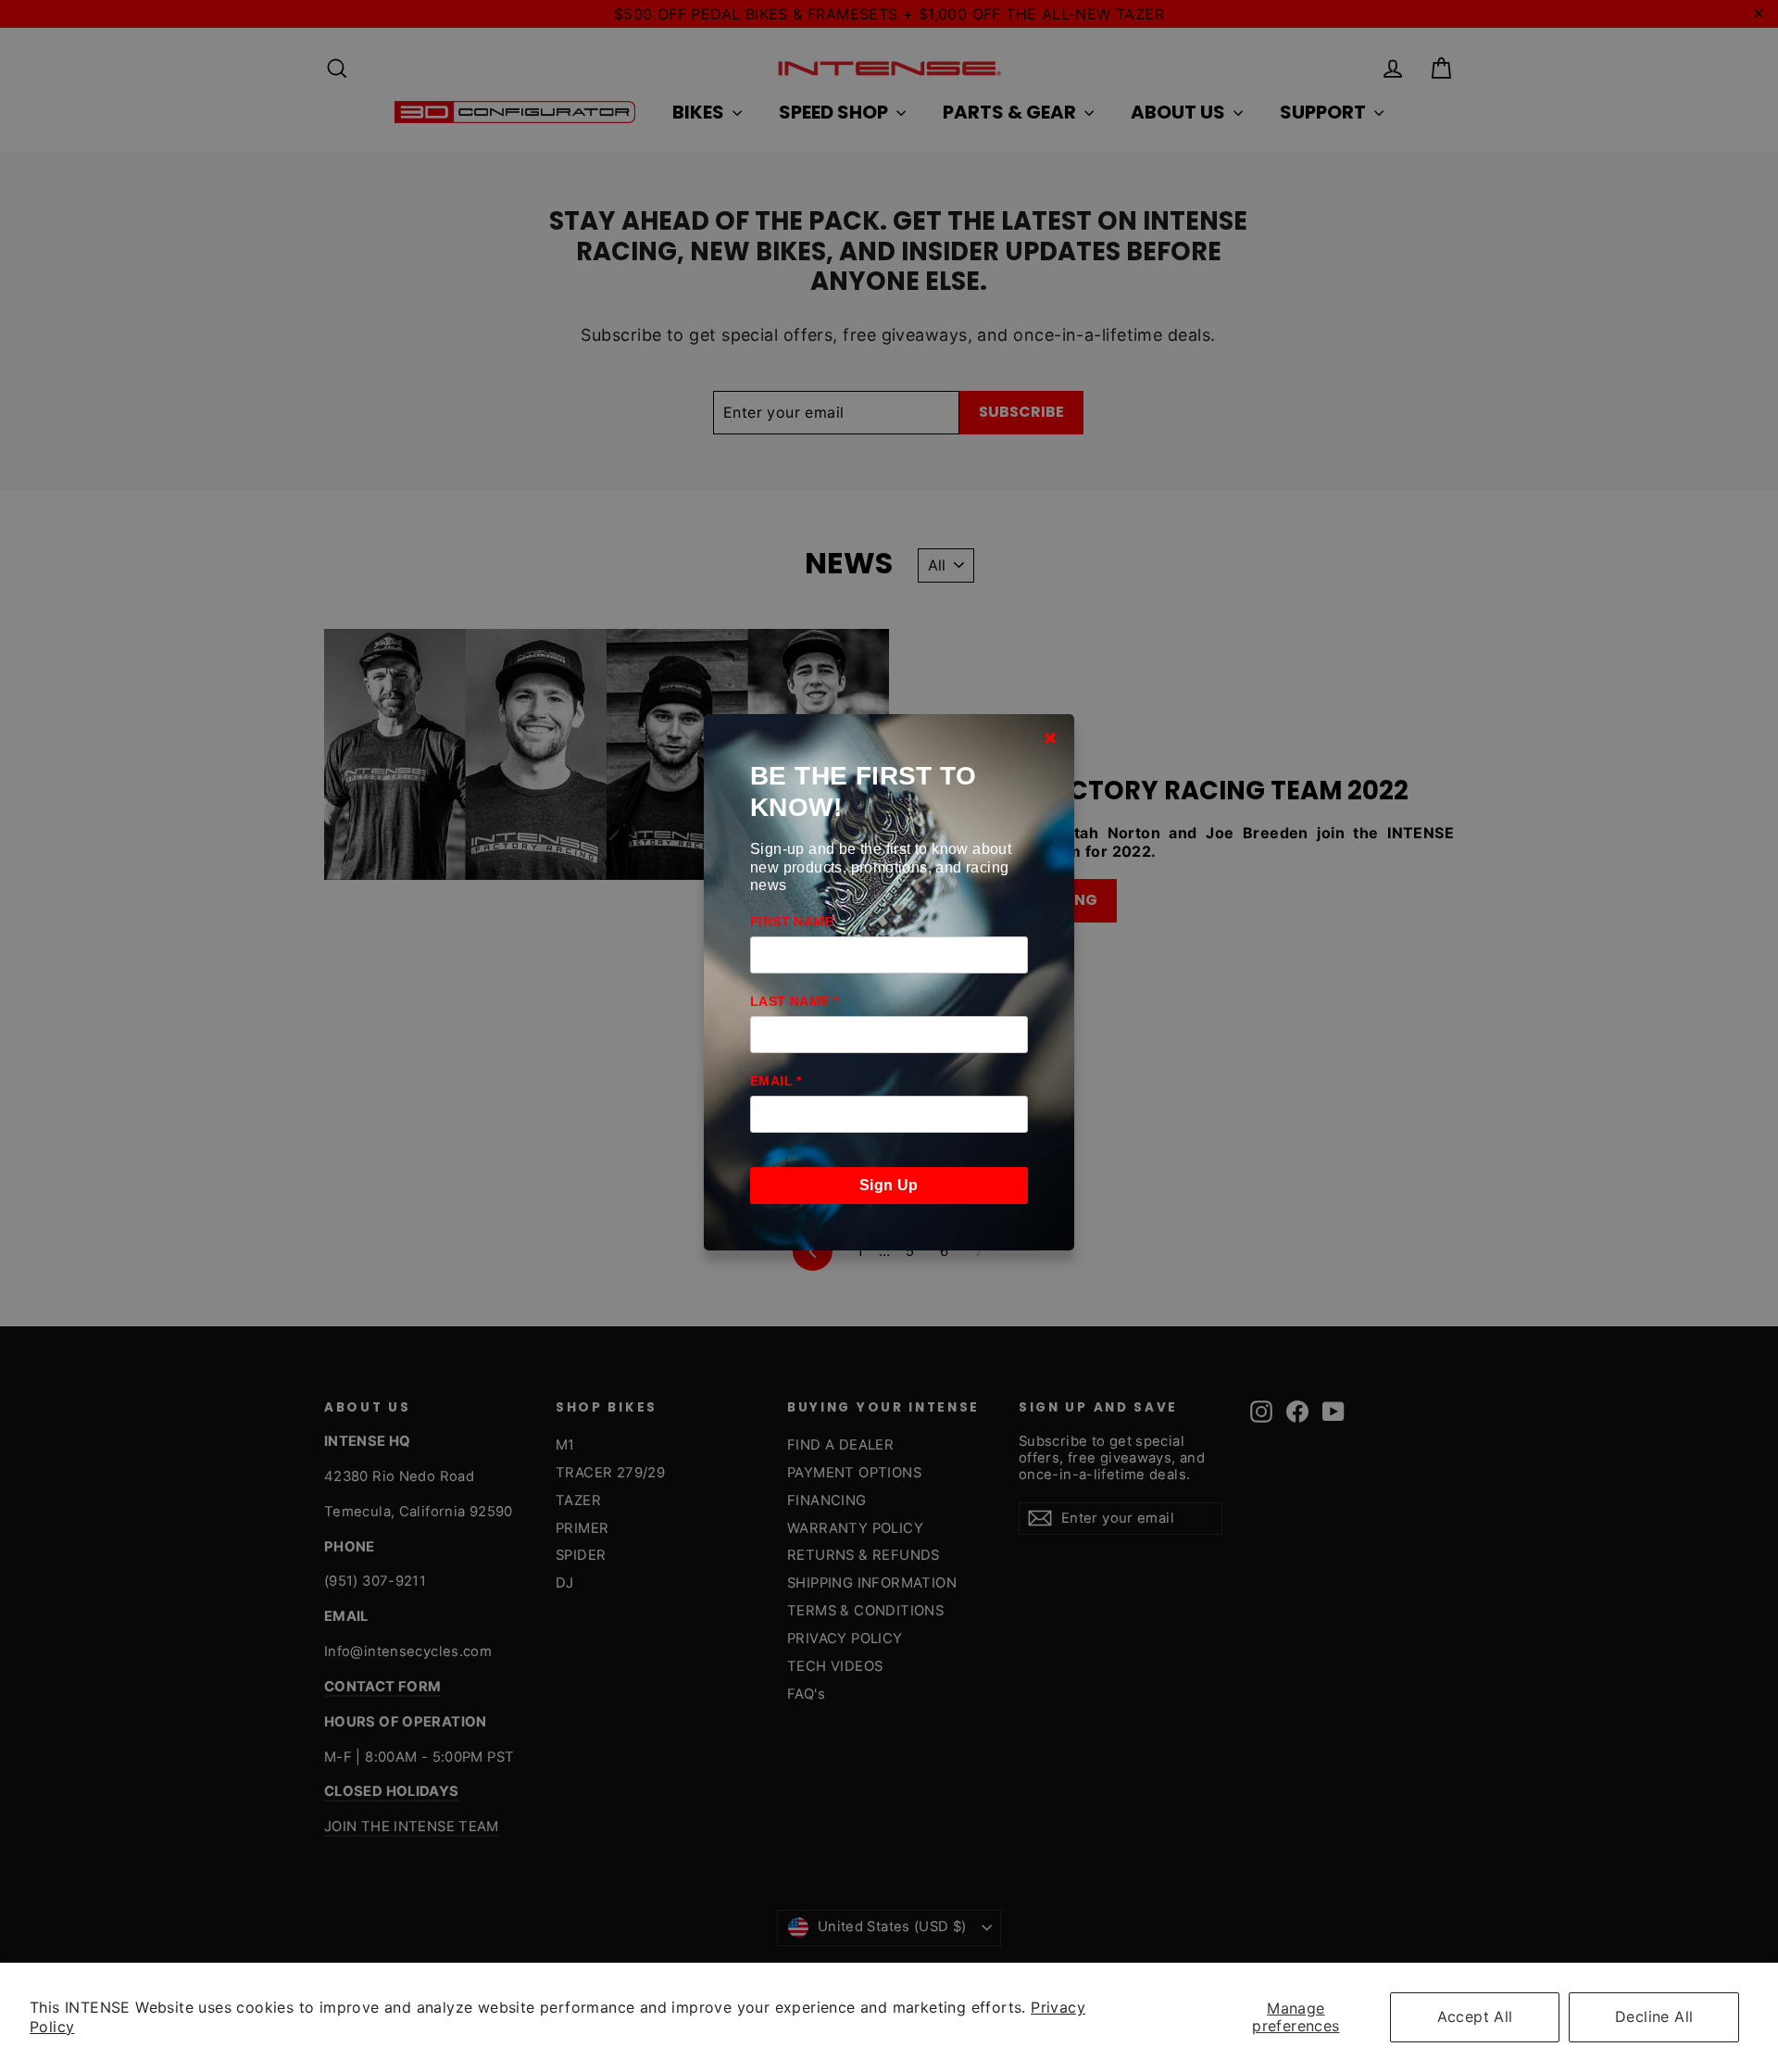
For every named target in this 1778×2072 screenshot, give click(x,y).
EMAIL (776, 1081)
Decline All (1654, 2016)
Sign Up (889, 1185)
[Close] (1050, 737)
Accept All (1475, 2016)
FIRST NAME (792, 922)
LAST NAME (794, 1001)
